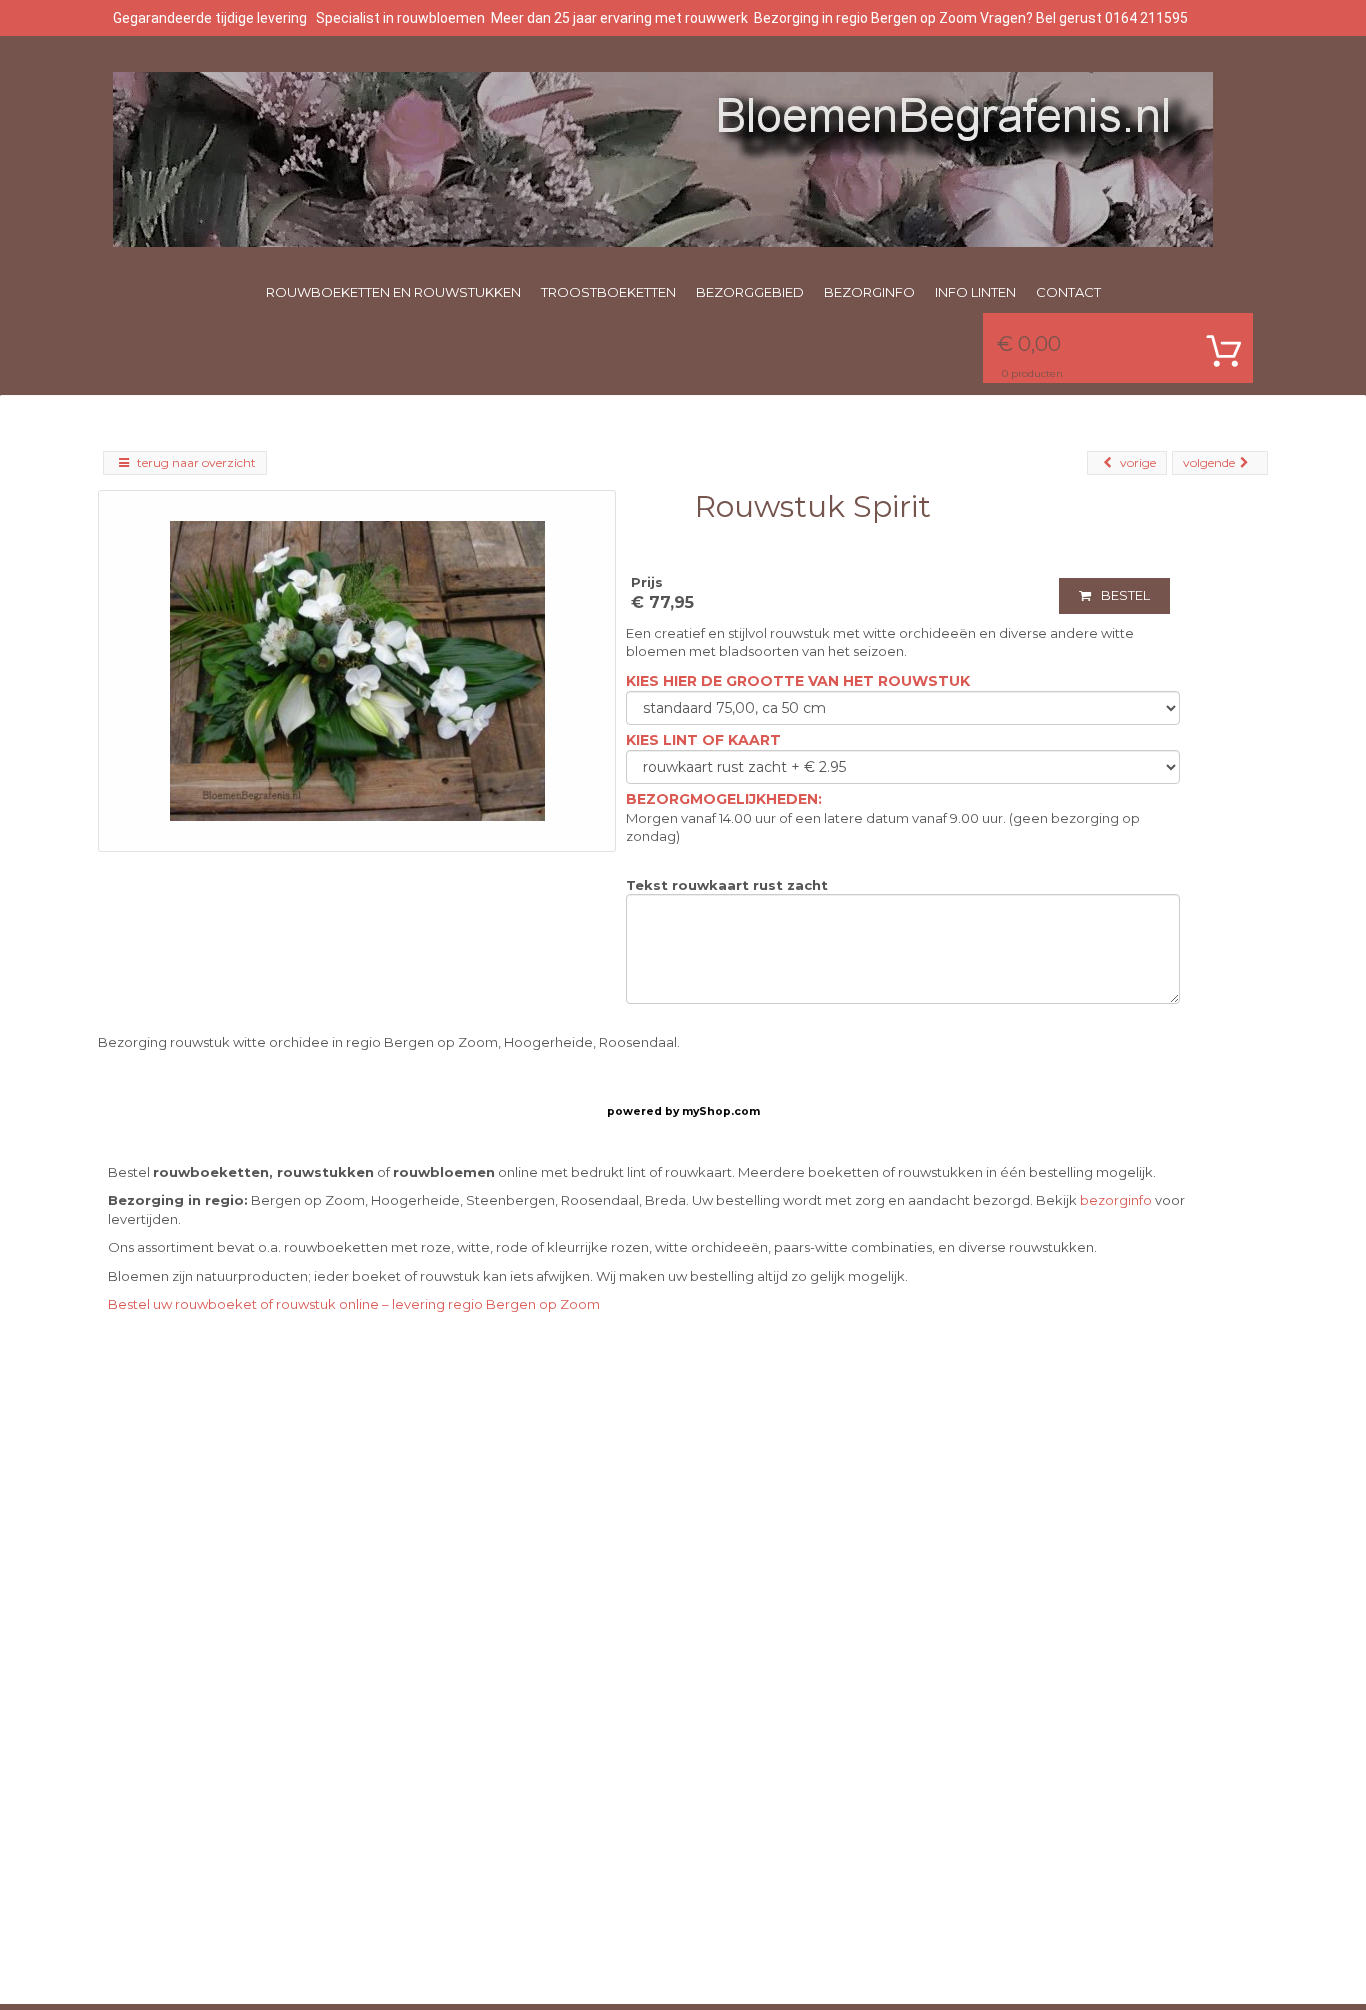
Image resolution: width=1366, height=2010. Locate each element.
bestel (1125, 595)
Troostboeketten (608, 292)
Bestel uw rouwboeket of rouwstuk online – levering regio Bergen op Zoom (354, 1304)
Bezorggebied (750, 292)
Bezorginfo (869, 292)
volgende (1209, 462)
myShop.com (721, 1111)
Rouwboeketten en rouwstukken (393, 292)
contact (1068, 292)
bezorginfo (1116, 1200)
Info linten (975, 292)
